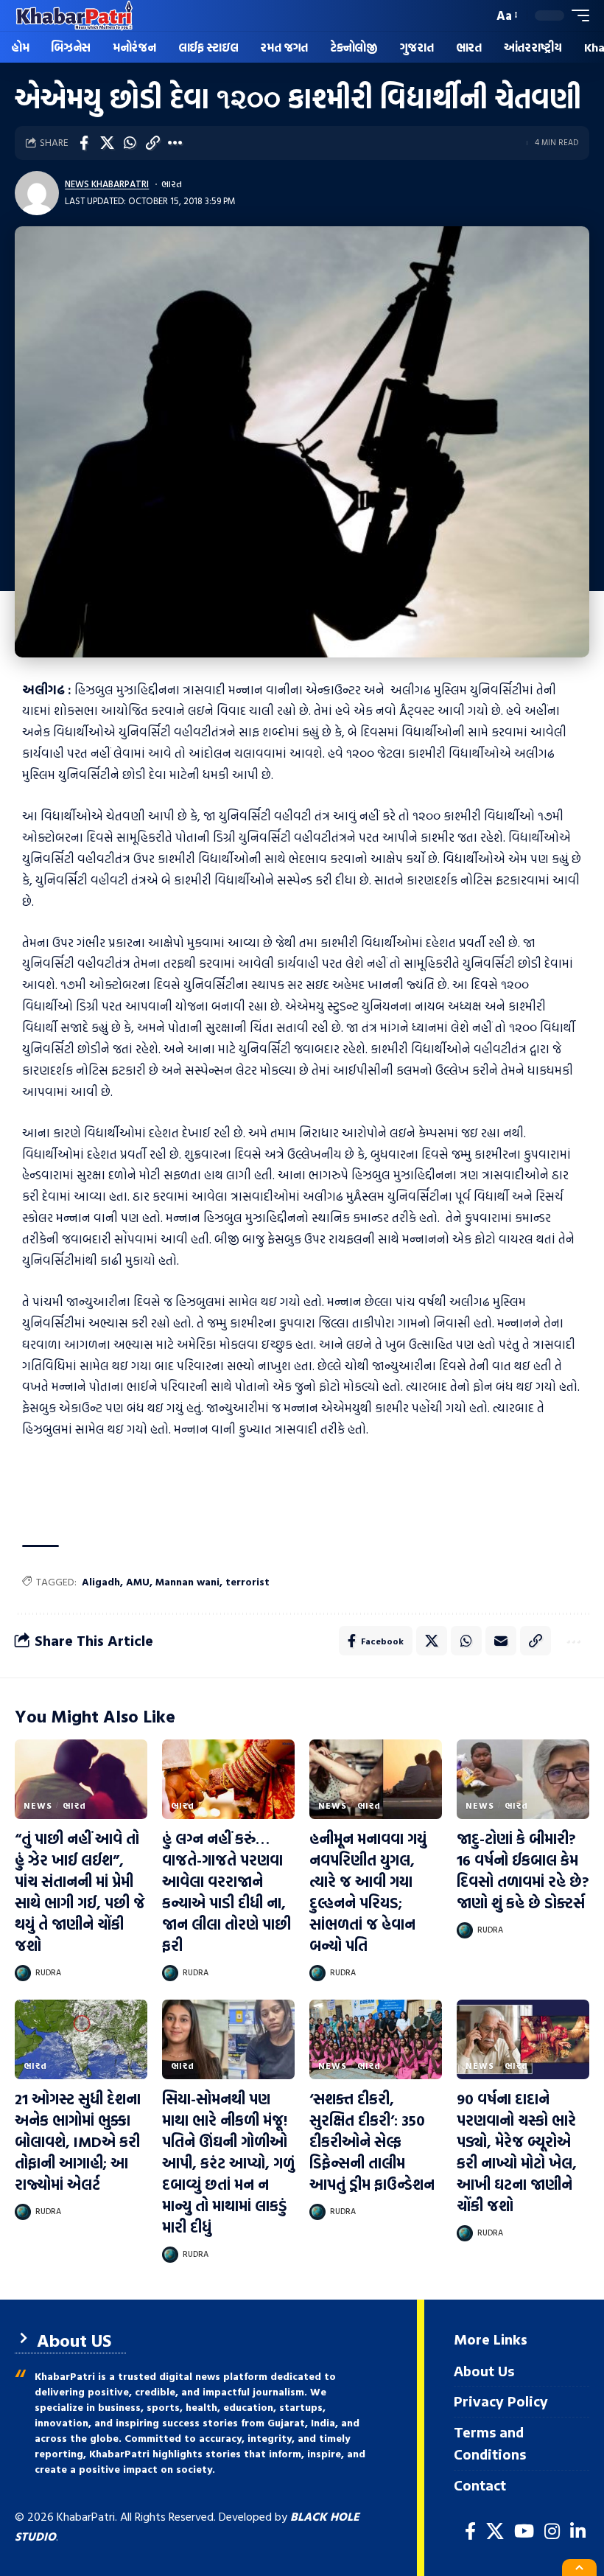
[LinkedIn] (578, 2531)
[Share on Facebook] (84, 143)
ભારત (172, 184)
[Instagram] (552, 2531)
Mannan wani (187, 1581)
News (38, 1805)
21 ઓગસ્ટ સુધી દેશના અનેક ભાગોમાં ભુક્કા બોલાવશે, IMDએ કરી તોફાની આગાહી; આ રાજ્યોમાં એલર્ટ (78, 2141)
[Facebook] (470, 2531)
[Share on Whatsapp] (130, 143)
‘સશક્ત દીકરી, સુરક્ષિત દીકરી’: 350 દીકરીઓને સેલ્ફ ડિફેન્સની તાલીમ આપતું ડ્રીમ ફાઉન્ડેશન (372, 2141)
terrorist (247, 1581)
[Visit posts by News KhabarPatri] (37, 193)
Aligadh (101, 1581)
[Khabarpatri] (74, 15)
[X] (495, 2531)
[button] (478, 15)
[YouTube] (524, 2531)
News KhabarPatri (107, 184)
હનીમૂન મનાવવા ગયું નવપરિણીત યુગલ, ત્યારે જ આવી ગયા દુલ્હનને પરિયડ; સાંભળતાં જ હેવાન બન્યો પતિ (368, 1892)
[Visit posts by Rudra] (23, 1973)
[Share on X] (107, 143)
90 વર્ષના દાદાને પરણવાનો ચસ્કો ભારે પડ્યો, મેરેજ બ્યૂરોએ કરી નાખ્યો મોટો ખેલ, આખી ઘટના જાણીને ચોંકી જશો (517, 2152)
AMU (138, 1581)
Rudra (48, 1972)
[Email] (501, 1641)
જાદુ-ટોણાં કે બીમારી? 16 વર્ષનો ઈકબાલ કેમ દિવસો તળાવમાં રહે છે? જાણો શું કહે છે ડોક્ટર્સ (523, 1870)
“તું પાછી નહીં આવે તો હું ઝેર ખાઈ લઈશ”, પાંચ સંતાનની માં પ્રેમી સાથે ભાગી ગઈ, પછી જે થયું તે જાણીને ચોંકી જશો (80, 1892)
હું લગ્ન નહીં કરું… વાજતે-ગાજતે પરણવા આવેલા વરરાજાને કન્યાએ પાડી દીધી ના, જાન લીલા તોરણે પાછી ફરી (226, 1892)
